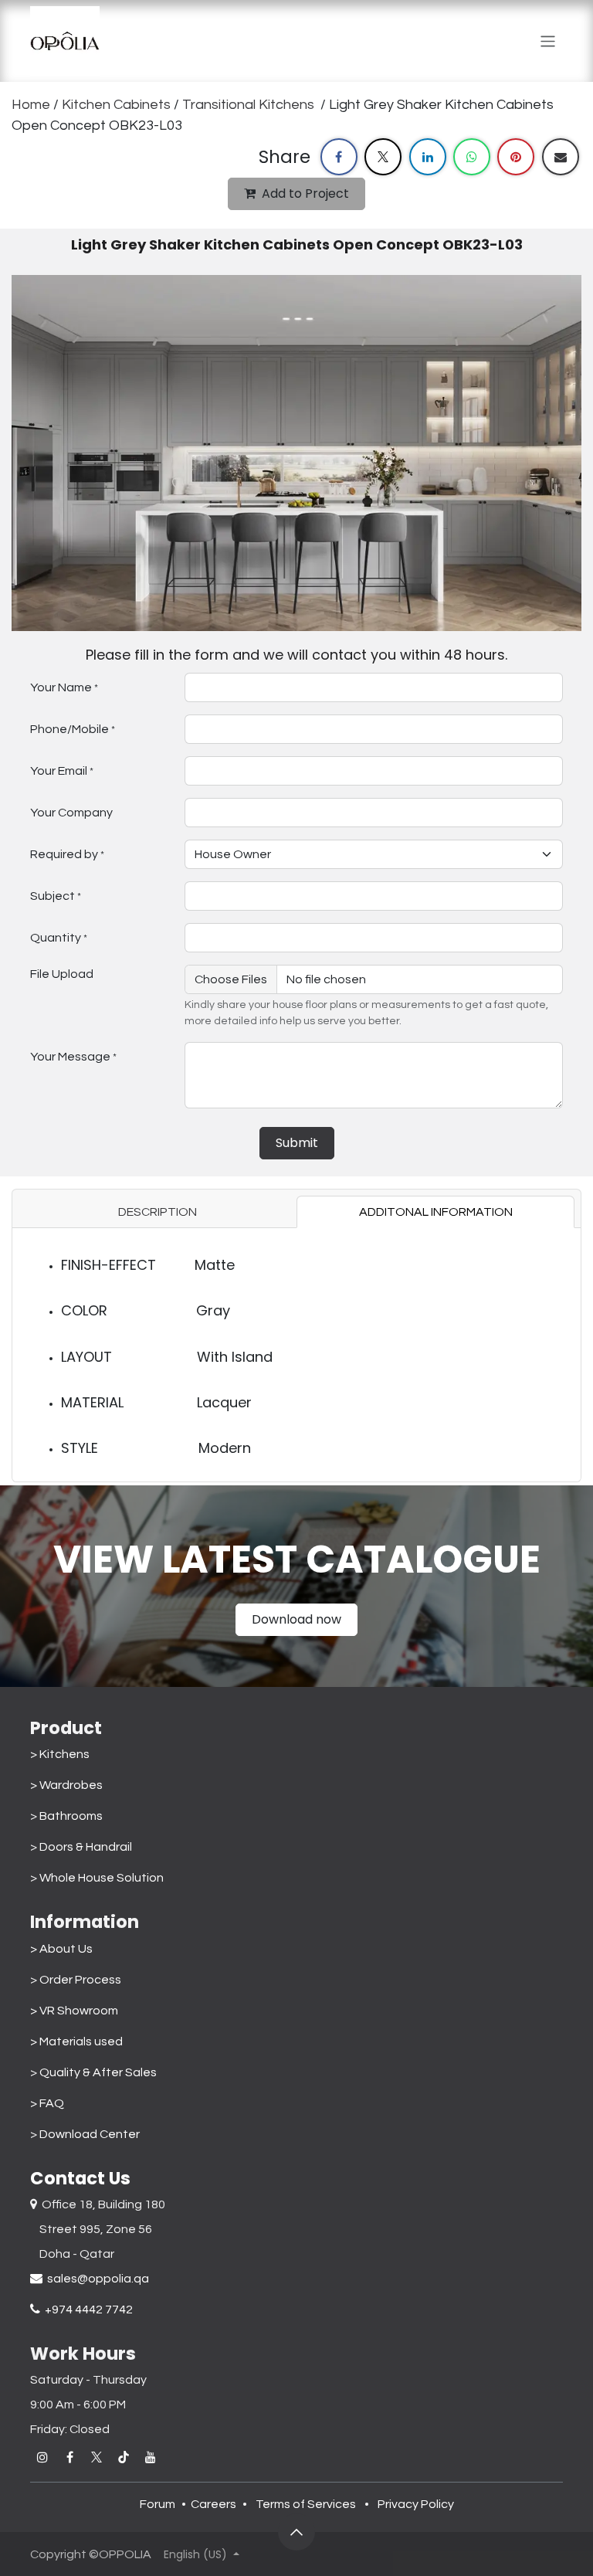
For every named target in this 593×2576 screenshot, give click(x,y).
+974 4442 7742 (86, 2310)
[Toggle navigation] (548, 41)
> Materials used (76, 2041)
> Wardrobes (66, 1785)
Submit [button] (297, 1143)
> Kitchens (60, 1754)
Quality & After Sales (98, 2072)
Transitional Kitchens (250, 105)
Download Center (90, 2134)
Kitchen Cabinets (118, 105)
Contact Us (80, 2178)
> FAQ (47, 2103)
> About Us (61, 1949)
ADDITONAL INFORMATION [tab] (436, 1212)
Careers (213, 2504)
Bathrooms (71, 1816)
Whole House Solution (104, 1878)
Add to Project (305, 193)
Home (31, 105)
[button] (296, 2532)
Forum (158, 2504)
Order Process (80, 1980)
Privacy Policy (416, 2504)
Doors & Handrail (86, 1847)
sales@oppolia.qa (96, 2279)
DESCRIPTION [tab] (158, 1212)
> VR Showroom (74, 2011)
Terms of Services (306, 2504)
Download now (296, 1619)
